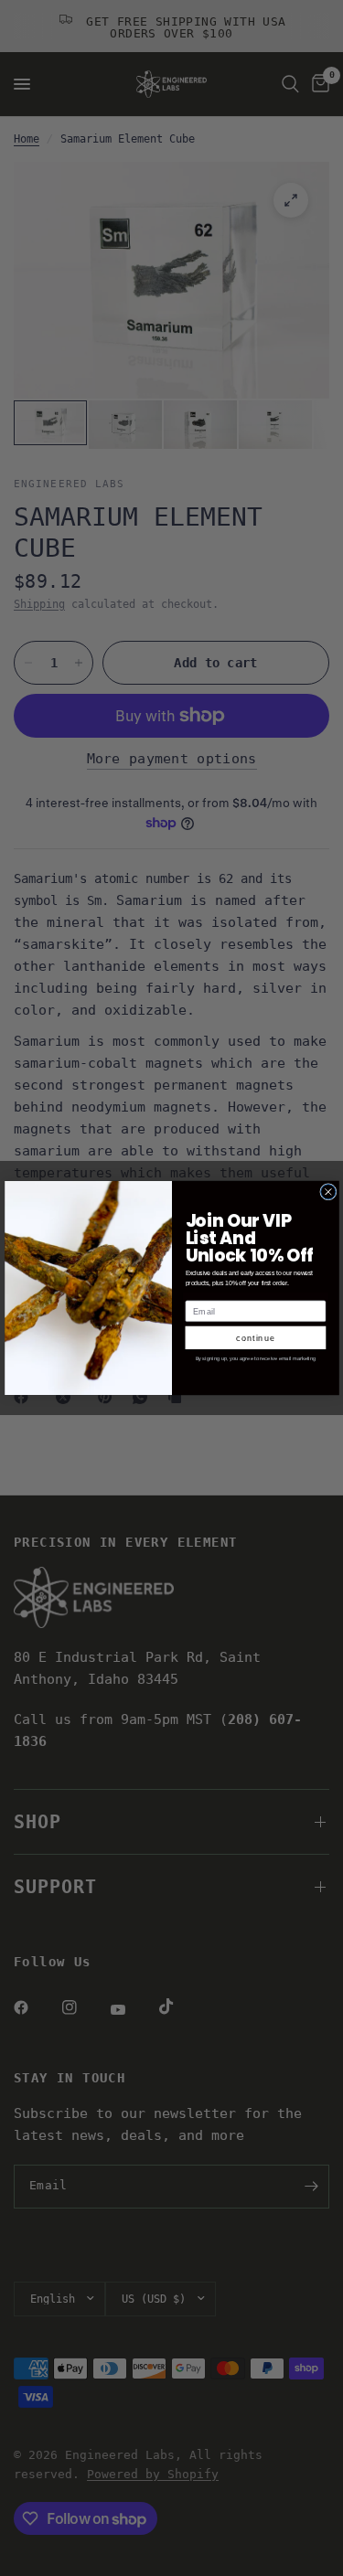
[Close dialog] (327, 1192)
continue (256, 1337)
